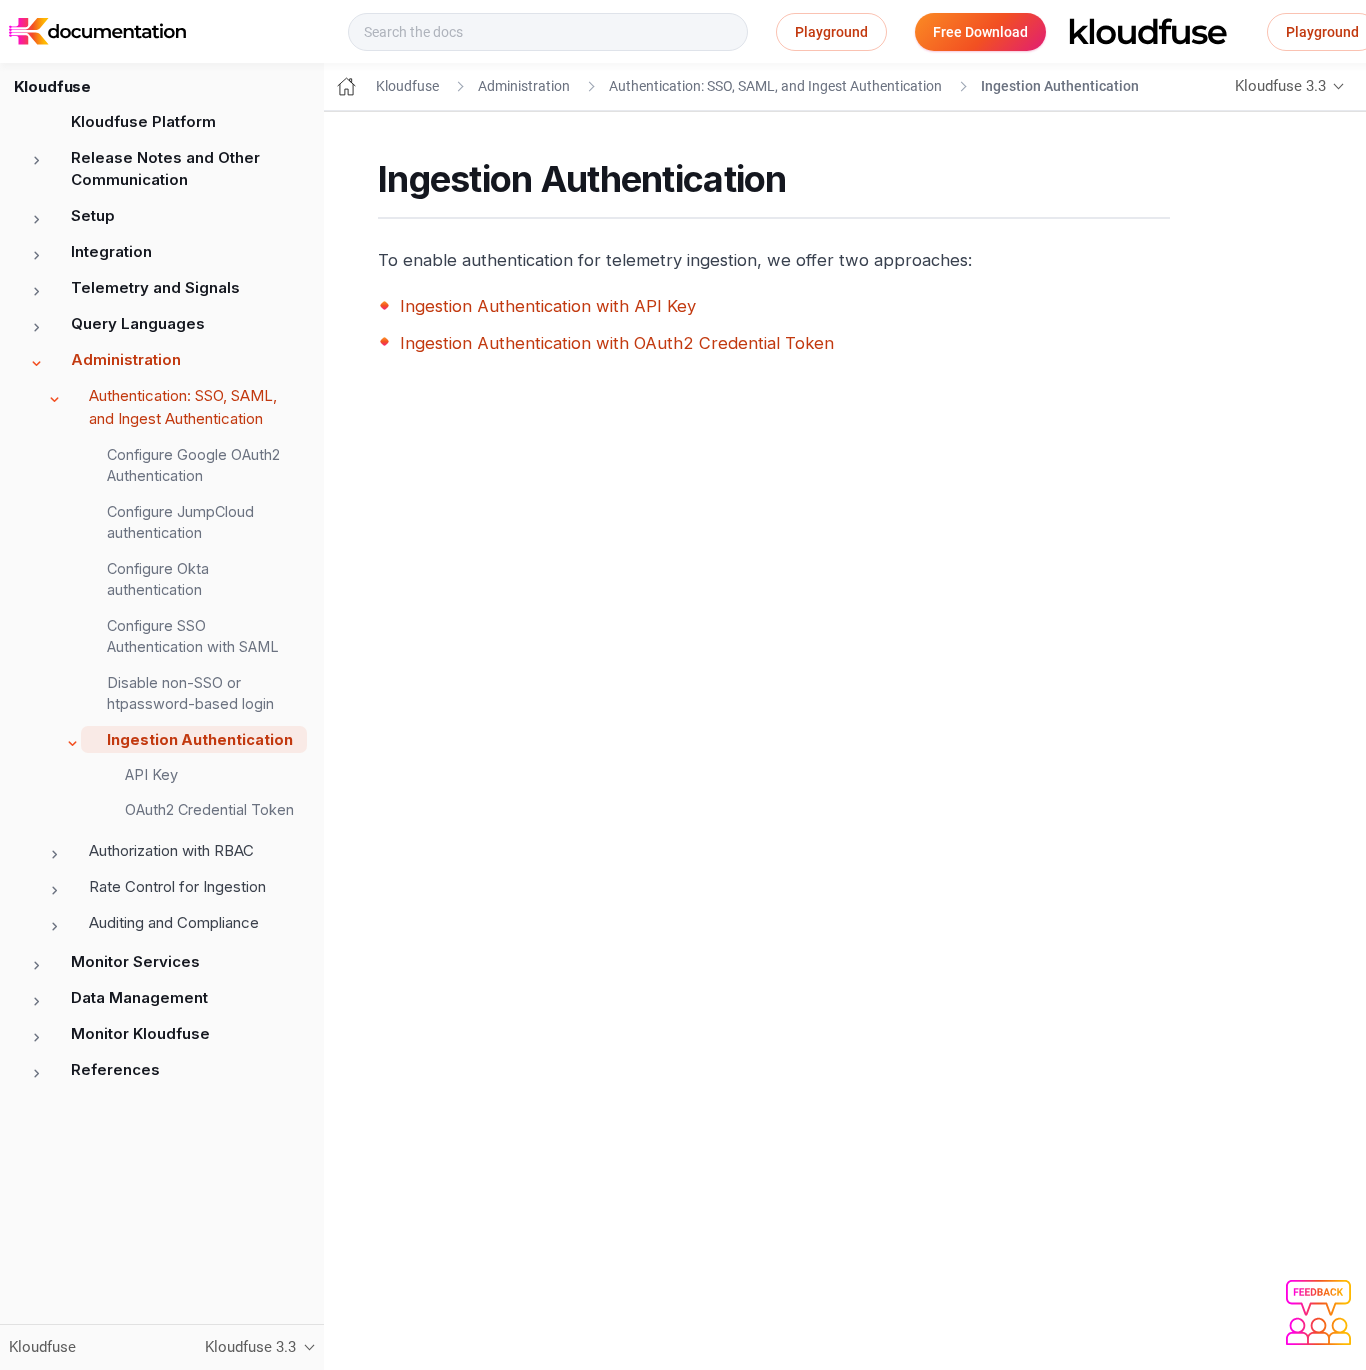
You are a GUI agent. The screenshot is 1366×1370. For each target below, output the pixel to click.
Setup (93, 215)
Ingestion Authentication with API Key (548, 306)
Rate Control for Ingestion (177, 886)
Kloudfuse (407, 86)
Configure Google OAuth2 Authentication (193, 465)
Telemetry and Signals (155, 287)
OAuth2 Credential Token (209, 809)
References (115, 1069)
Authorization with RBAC (171, 850)
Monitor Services (135, 961)
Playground (831, 32)
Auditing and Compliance (174, 922)
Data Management (139, 997)
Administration (126, 359)
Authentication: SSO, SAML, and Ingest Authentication (183, 407)
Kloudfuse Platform (143, 121)
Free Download (980, 32)
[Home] (346, 86)
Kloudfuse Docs (265, 32)
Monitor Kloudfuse (140, 1033)
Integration (111, 251)
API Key (151, 774)
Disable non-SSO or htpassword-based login (190, 693)
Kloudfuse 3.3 (1280, 86)
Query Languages (138, 323)
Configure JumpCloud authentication (180, 522)
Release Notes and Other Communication (165, 169)
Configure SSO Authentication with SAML (193, 636)
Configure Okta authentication (158, 579)
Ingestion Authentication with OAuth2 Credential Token (617, 343)
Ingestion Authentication (200, 739)
